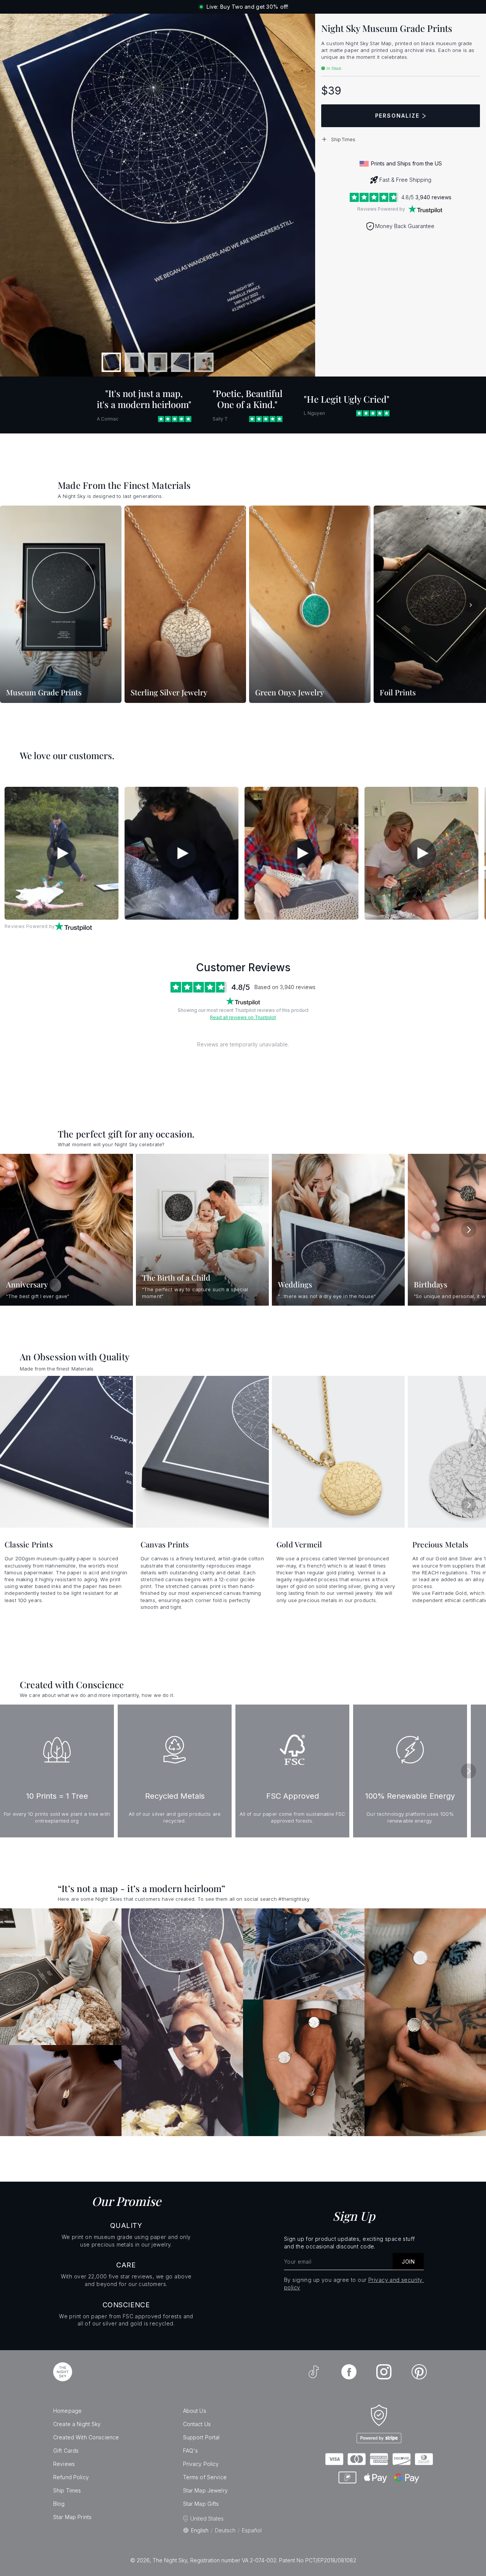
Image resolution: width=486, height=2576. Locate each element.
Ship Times (67, 2490)
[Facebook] (349, 2372)
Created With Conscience (86, 2437)
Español (252, 2530)
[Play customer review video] (62, 853)
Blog (59, 2504)
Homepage (67, 2411)
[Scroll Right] (471, 605)
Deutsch (225, 2530)
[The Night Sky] (63, 2372)
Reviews (64, 2464)
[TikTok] (314, 2372)
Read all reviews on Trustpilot (243, 1017)
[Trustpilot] (425, 209)
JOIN (408, 2262)
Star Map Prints (72, 2517)
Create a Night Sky (77, 2424)
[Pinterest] (419, 2372)
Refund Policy (71, 2477)
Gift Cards (66, 2451)
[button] (401, 139)
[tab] (111, 362)
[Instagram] (384, 2372)
